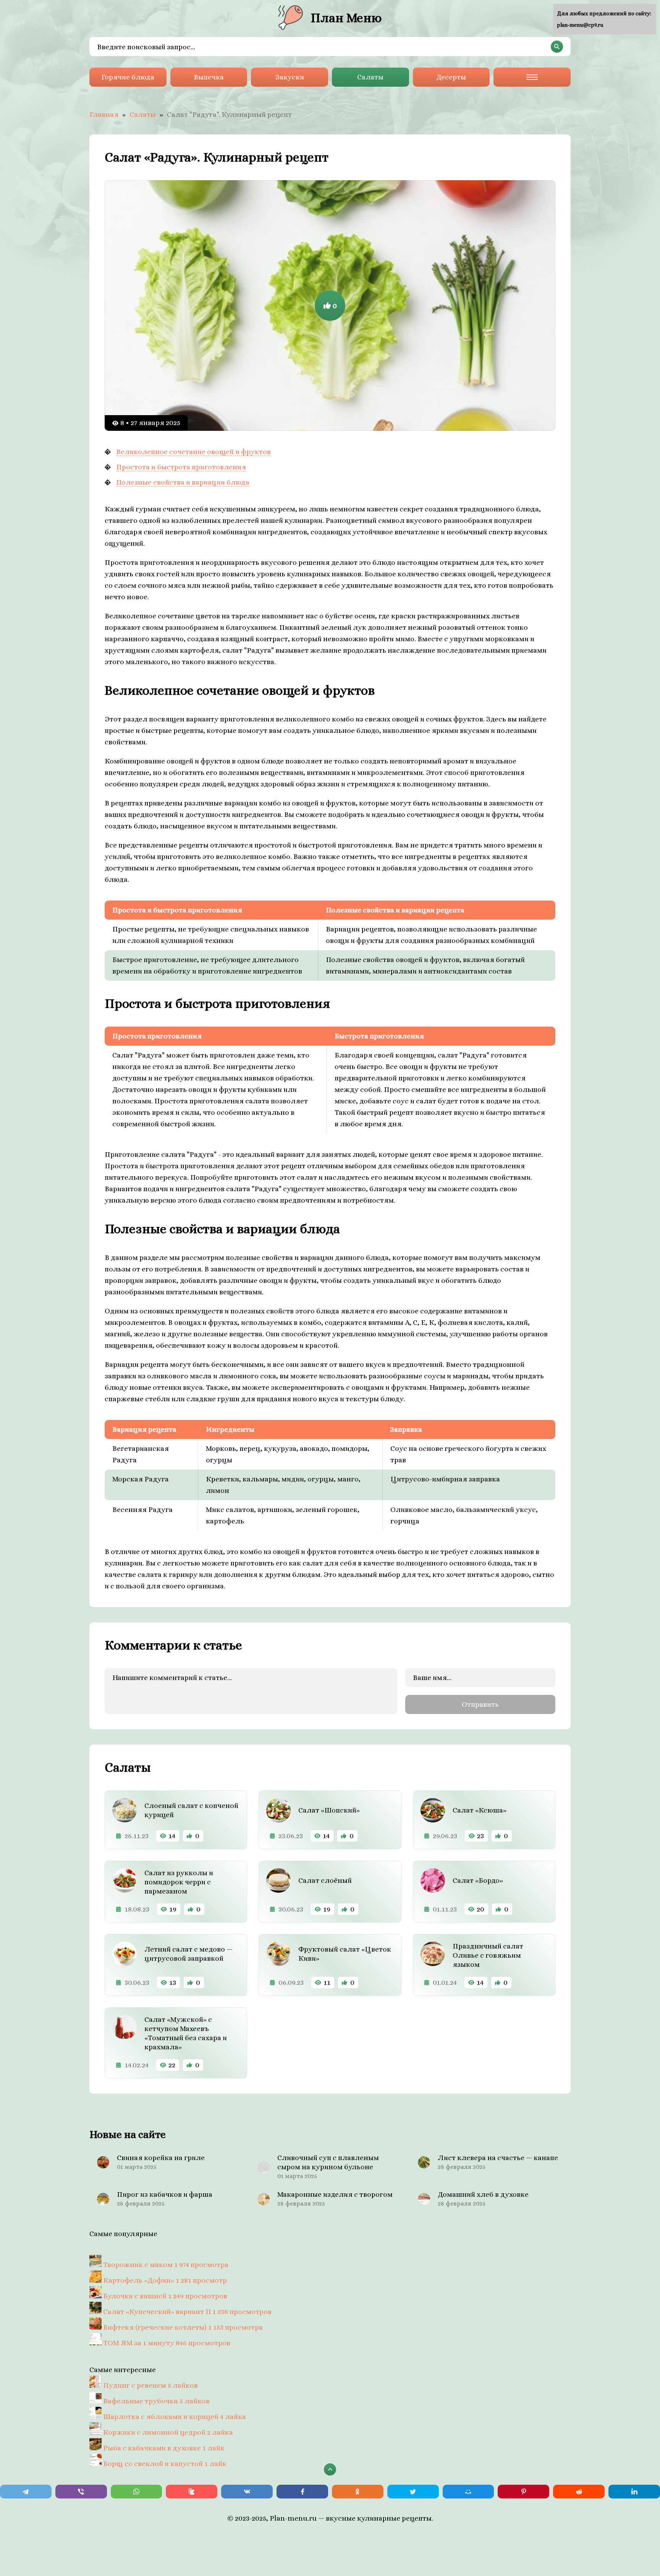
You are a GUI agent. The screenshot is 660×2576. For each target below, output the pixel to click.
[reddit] (579, 2492)
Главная (104, 114)
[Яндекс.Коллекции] (192, 2492)
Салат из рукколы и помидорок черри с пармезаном (179, 1882)
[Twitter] (413, 2492)
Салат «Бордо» (478, 1880)
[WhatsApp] (137, 2492)
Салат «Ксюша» (480, 1810)
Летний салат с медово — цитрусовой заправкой (188, 1954)
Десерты (451, 77)
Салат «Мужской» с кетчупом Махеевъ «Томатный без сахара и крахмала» (186, 2033)
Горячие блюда (128, 77)
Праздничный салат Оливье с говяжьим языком (488, 1955)
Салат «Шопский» (329, 1810)
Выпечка (209, 77)
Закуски (290, 77)
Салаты (370, 77)
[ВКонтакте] (247, 2492)
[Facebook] (302, 2492)
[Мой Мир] (468, 2492)
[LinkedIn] (634, 2492)
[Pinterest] (523, 2492)
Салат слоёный (325, 1880)
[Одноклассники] (358, 2492)
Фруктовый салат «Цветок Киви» (345, 1954)
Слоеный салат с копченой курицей (191, 1810)
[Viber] (81, 2492)
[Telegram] (26, 2492)
